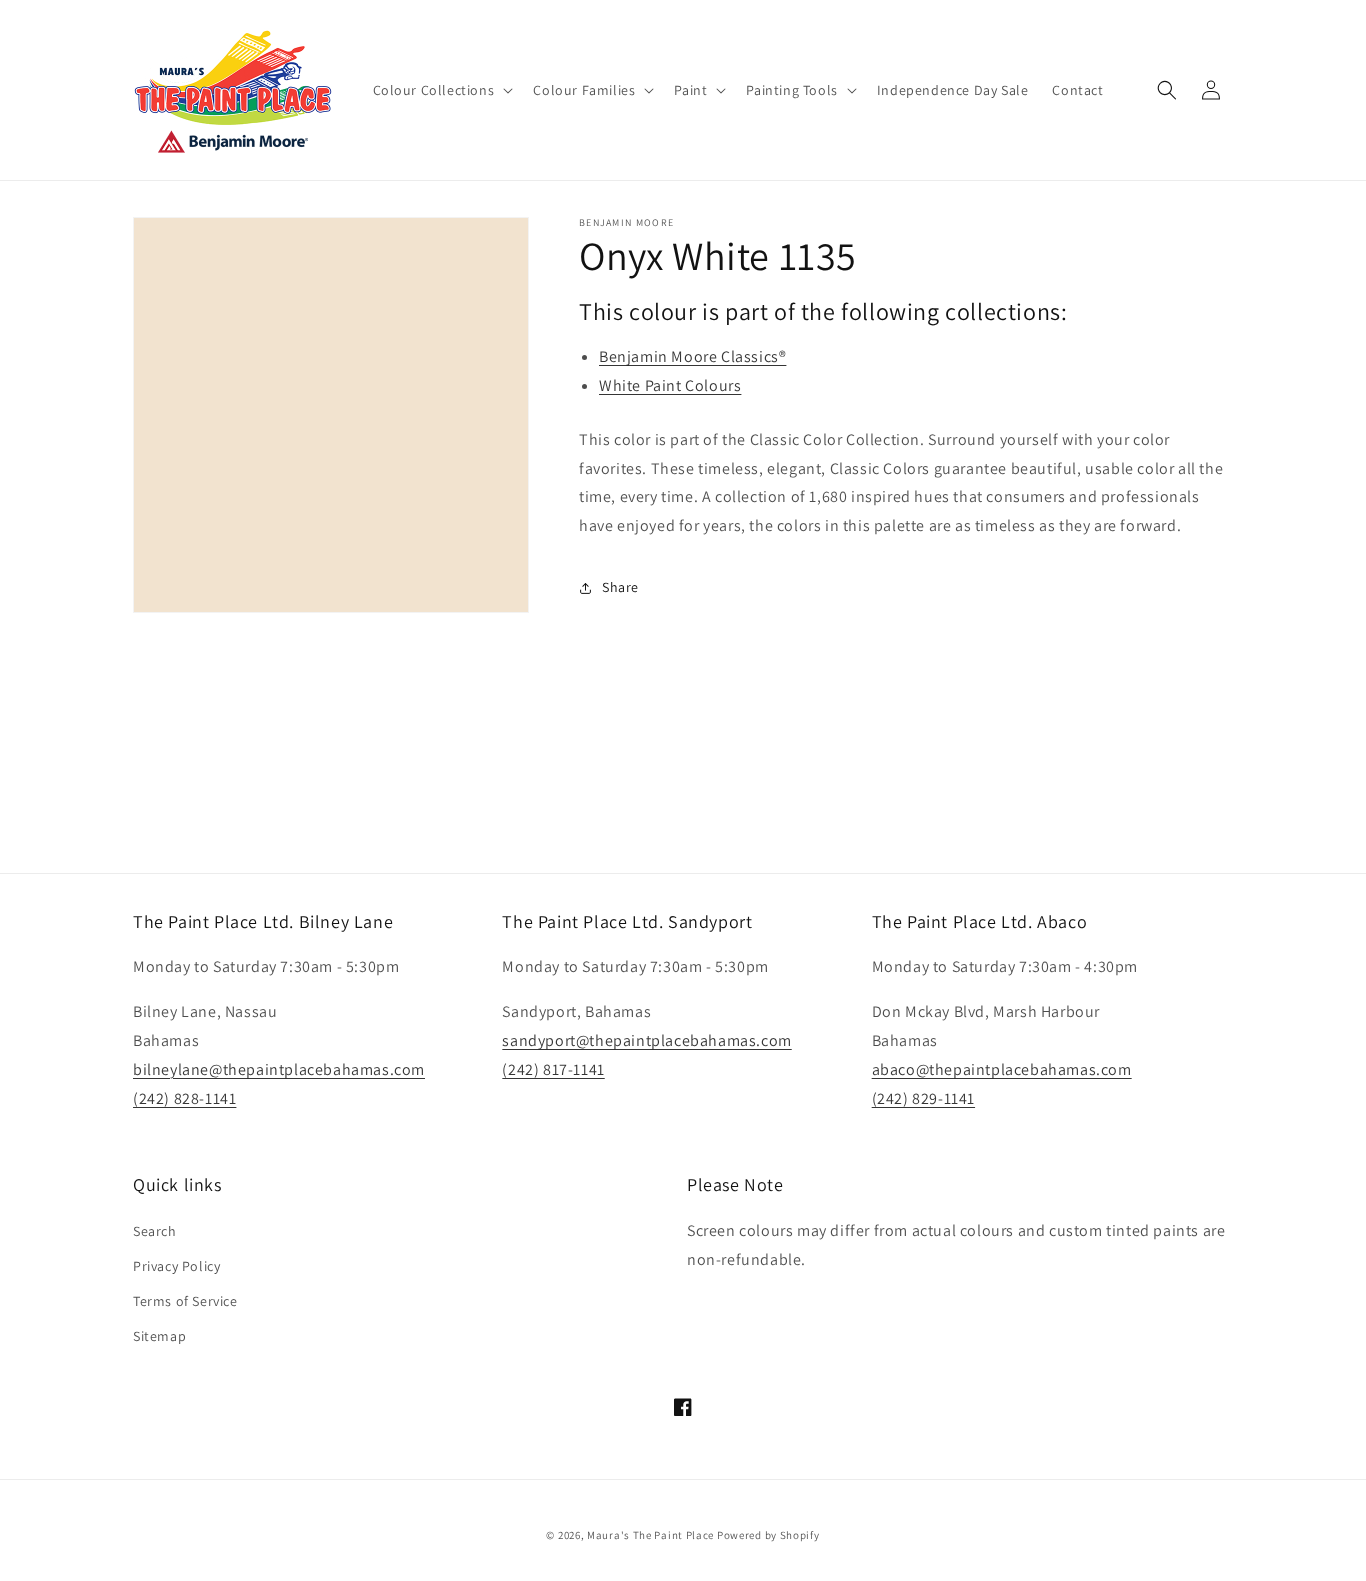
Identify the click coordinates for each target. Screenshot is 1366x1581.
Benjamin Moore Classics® (692, 356)
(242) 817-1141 (553, 1069)
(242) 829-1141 (923, 1098)
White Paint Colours (670, 385)
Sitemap (159, 1336)
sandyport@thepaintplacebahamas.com (646, 1040)
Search (155, 1231)
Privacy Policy (176, 1266)
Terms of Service (185, 1301)
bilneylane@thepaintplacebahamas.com (279, 1069)
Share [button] (620, 587)
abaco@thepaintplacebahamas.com (1002, 1069)
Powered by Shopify (768, 1535)
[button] (441, 90)
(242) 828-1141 (184, 1098)
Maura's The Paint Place (650, 1535)
